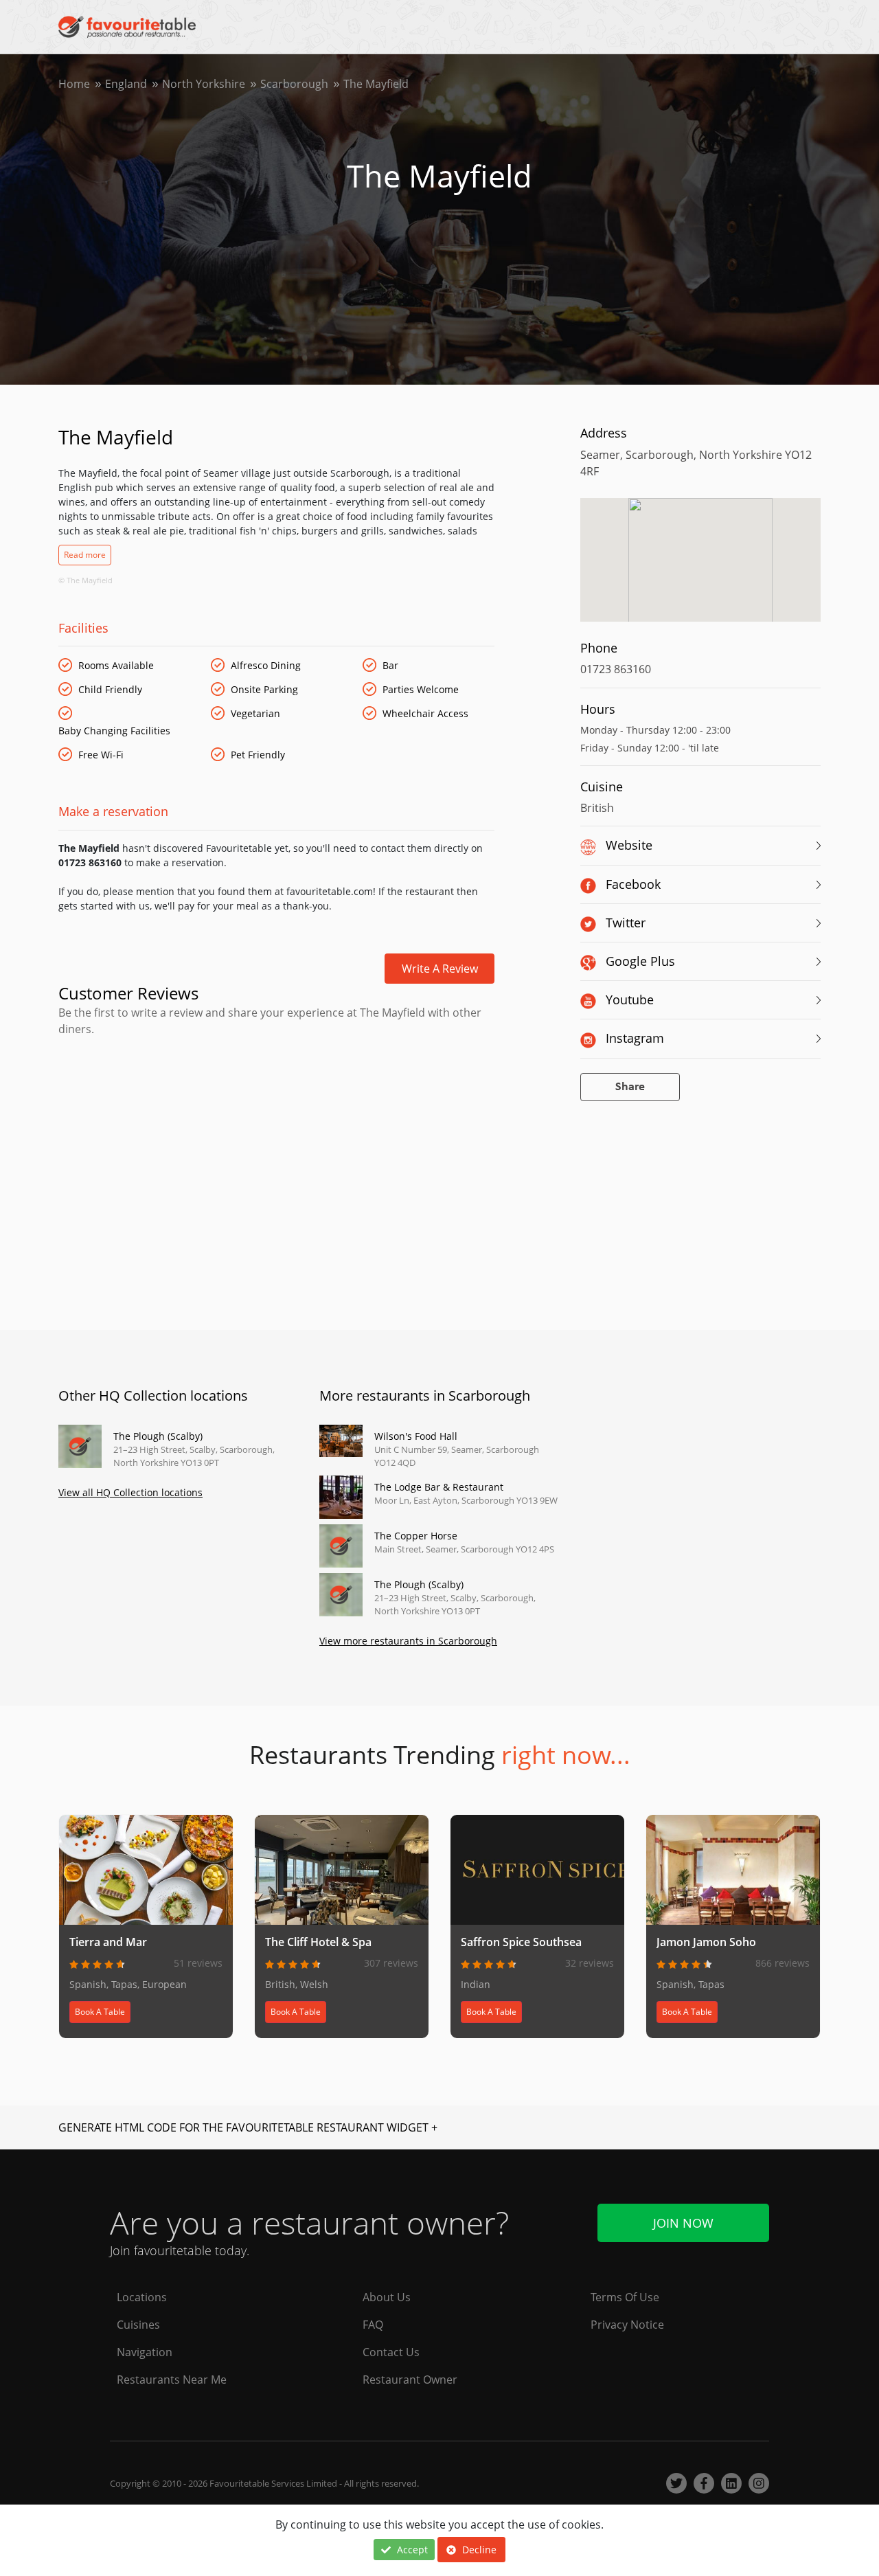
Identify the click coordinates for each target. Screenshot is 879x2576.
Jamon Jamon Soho (706, 1942)
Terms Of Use (625, 2297)
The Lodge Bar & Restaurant (439, 1487)
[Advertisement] (276, 1096)
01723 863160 (616, 669)
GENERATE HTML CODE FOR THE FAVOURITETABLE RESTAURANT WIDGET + (248, 2127)
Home (74, 84)
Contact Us (391, 2352)
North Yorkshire (204, 84)
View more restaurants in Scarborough (408, 1641)
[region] (700, 567)
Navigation (145, 2352)
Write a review (440, 969)
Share (630, 1087)
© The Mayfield (85, 580)
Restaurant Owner (410, 2380)
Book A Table (100, 2012)
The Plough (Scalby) (158, 1436)
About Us (387, 2297)
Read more (85, 555)
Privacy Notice (627, 2325)
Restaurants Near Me (172, 2380)
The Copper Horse (416, 1536)
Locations (142, 2297)
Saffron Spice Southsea (521, 1942)
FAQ (373, 2325)
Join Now (683, 2223)
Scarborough (294, 84)
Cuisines (138, 2325)
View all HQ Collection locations (130, 1492)
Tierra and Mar (108, 1942)
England (126, 84)
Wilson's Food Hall (416, 1436)
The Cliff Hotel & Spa (318, 1942)
